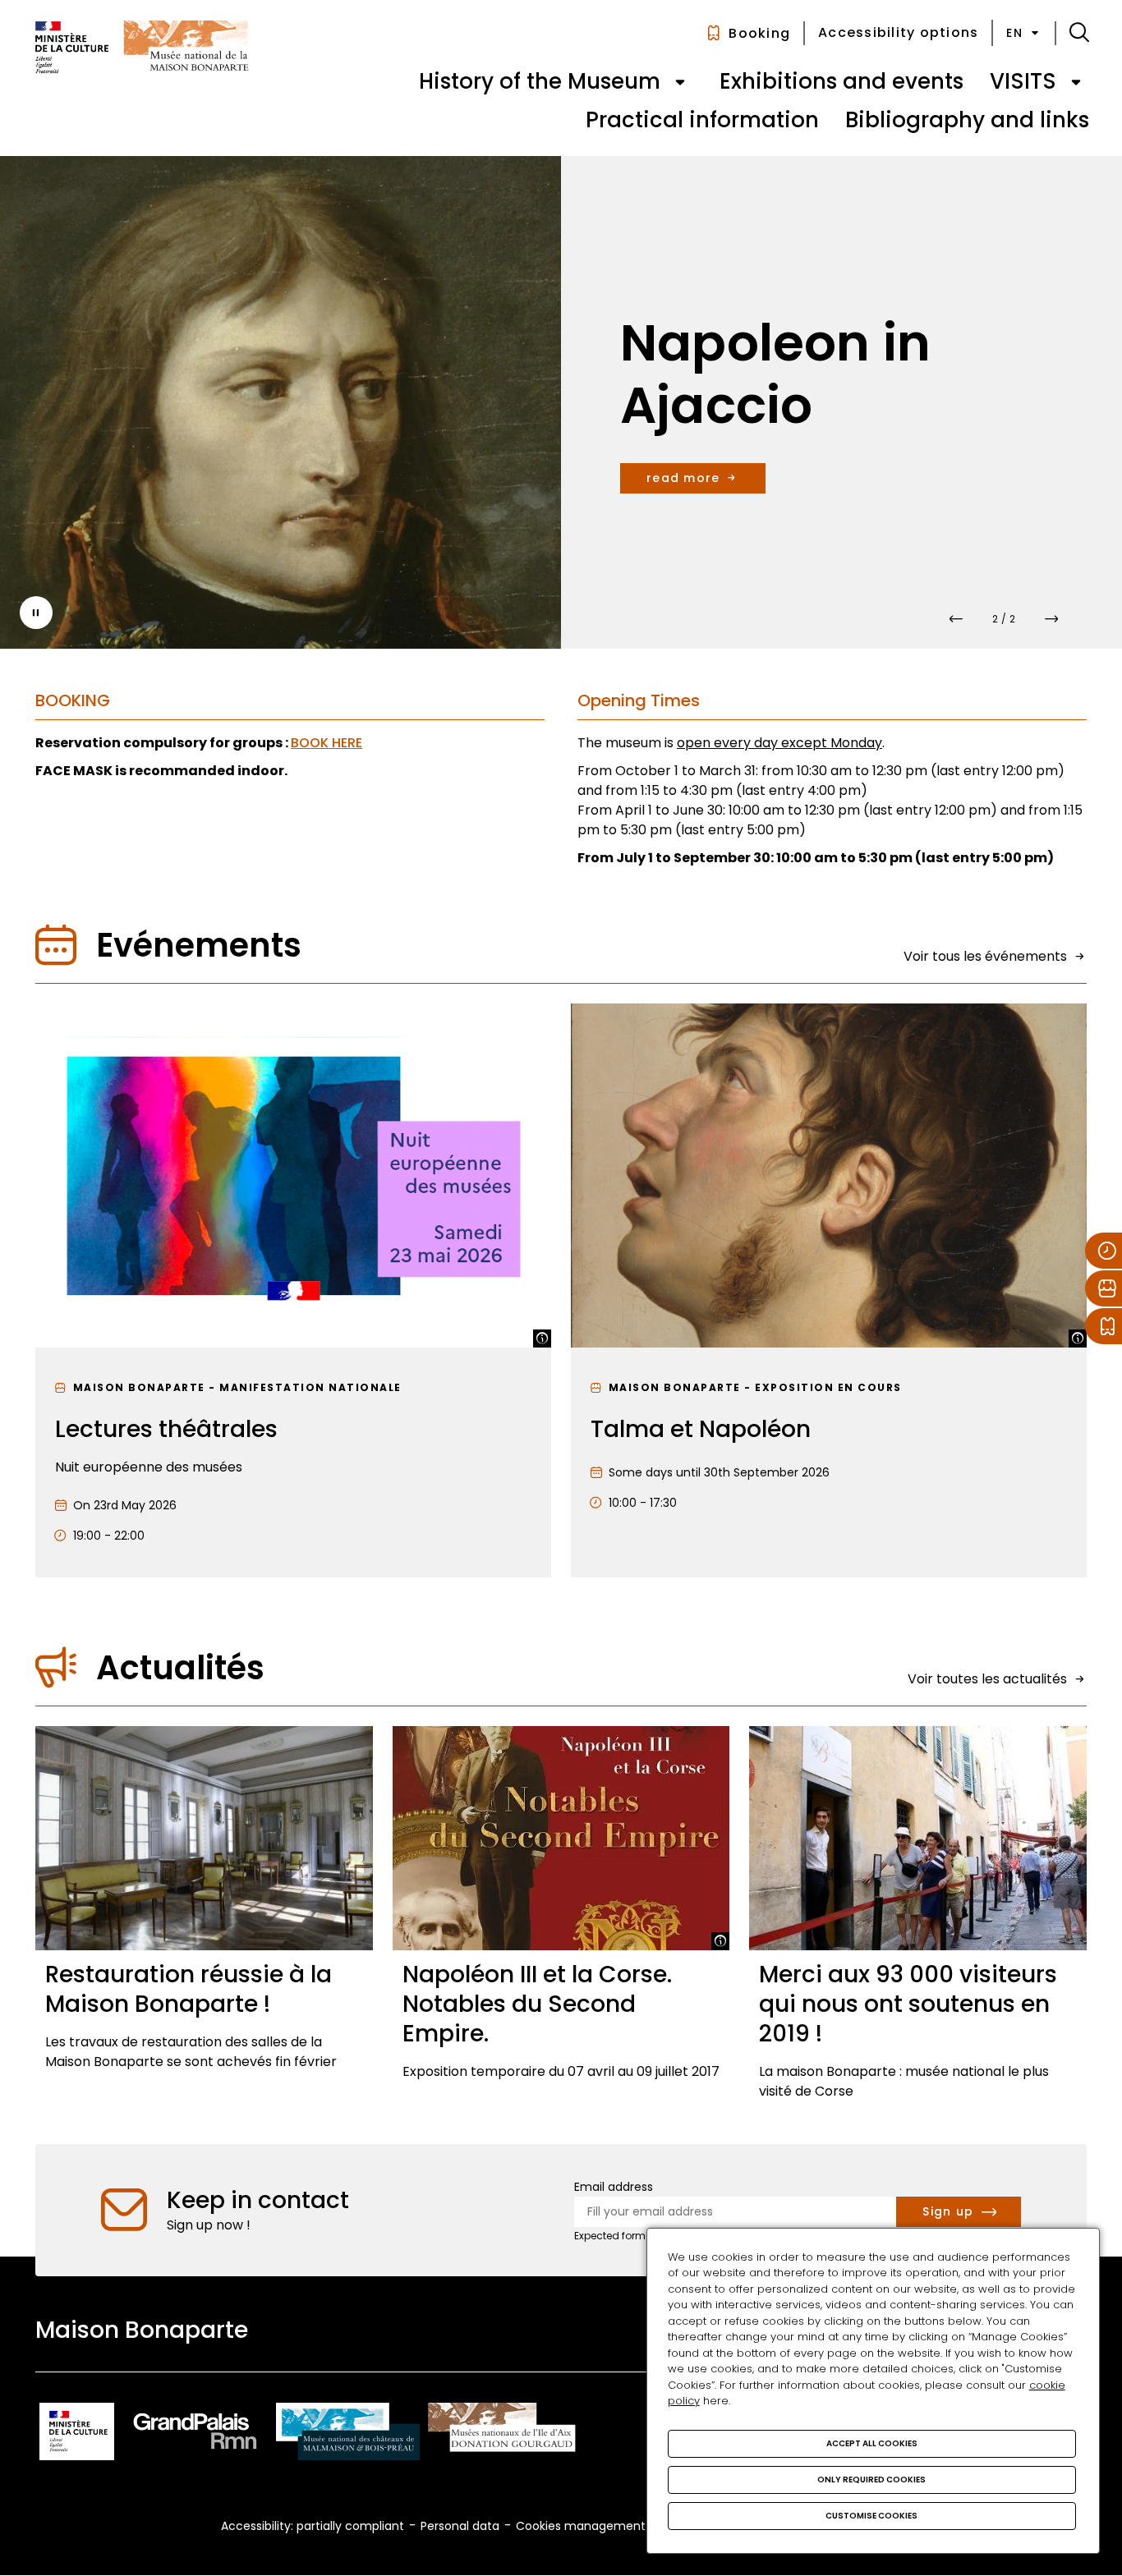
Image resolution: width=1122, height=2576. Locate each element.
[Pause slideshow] (36, 613)
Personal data (460, 2526)
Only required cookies (871, 2480)
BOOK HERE (326, 743)
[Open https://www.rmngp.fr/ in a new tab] (195, 2434)
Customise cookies (871, 2516)
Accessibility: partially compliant (313, 2526)
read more (683, 478)
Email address (614, 2187)
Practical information (702, 120)
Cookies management (581, 2526)
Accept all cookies (872, 2443)
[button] (1079, 33)
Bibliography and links (967, 120)
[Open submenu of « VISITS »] (1076, 82)
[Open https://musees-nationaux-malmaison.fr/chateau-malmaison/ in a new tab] (348, 2434)
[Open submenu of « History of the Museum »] (680, 82)
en (1014, 33)
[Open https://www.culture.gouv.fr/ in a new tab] (77, 2434)
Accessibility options (898, 32)
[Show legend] (542, 1339)
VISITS (1023, 81)
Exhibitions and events (841, 81)
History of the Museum (540, 81)
